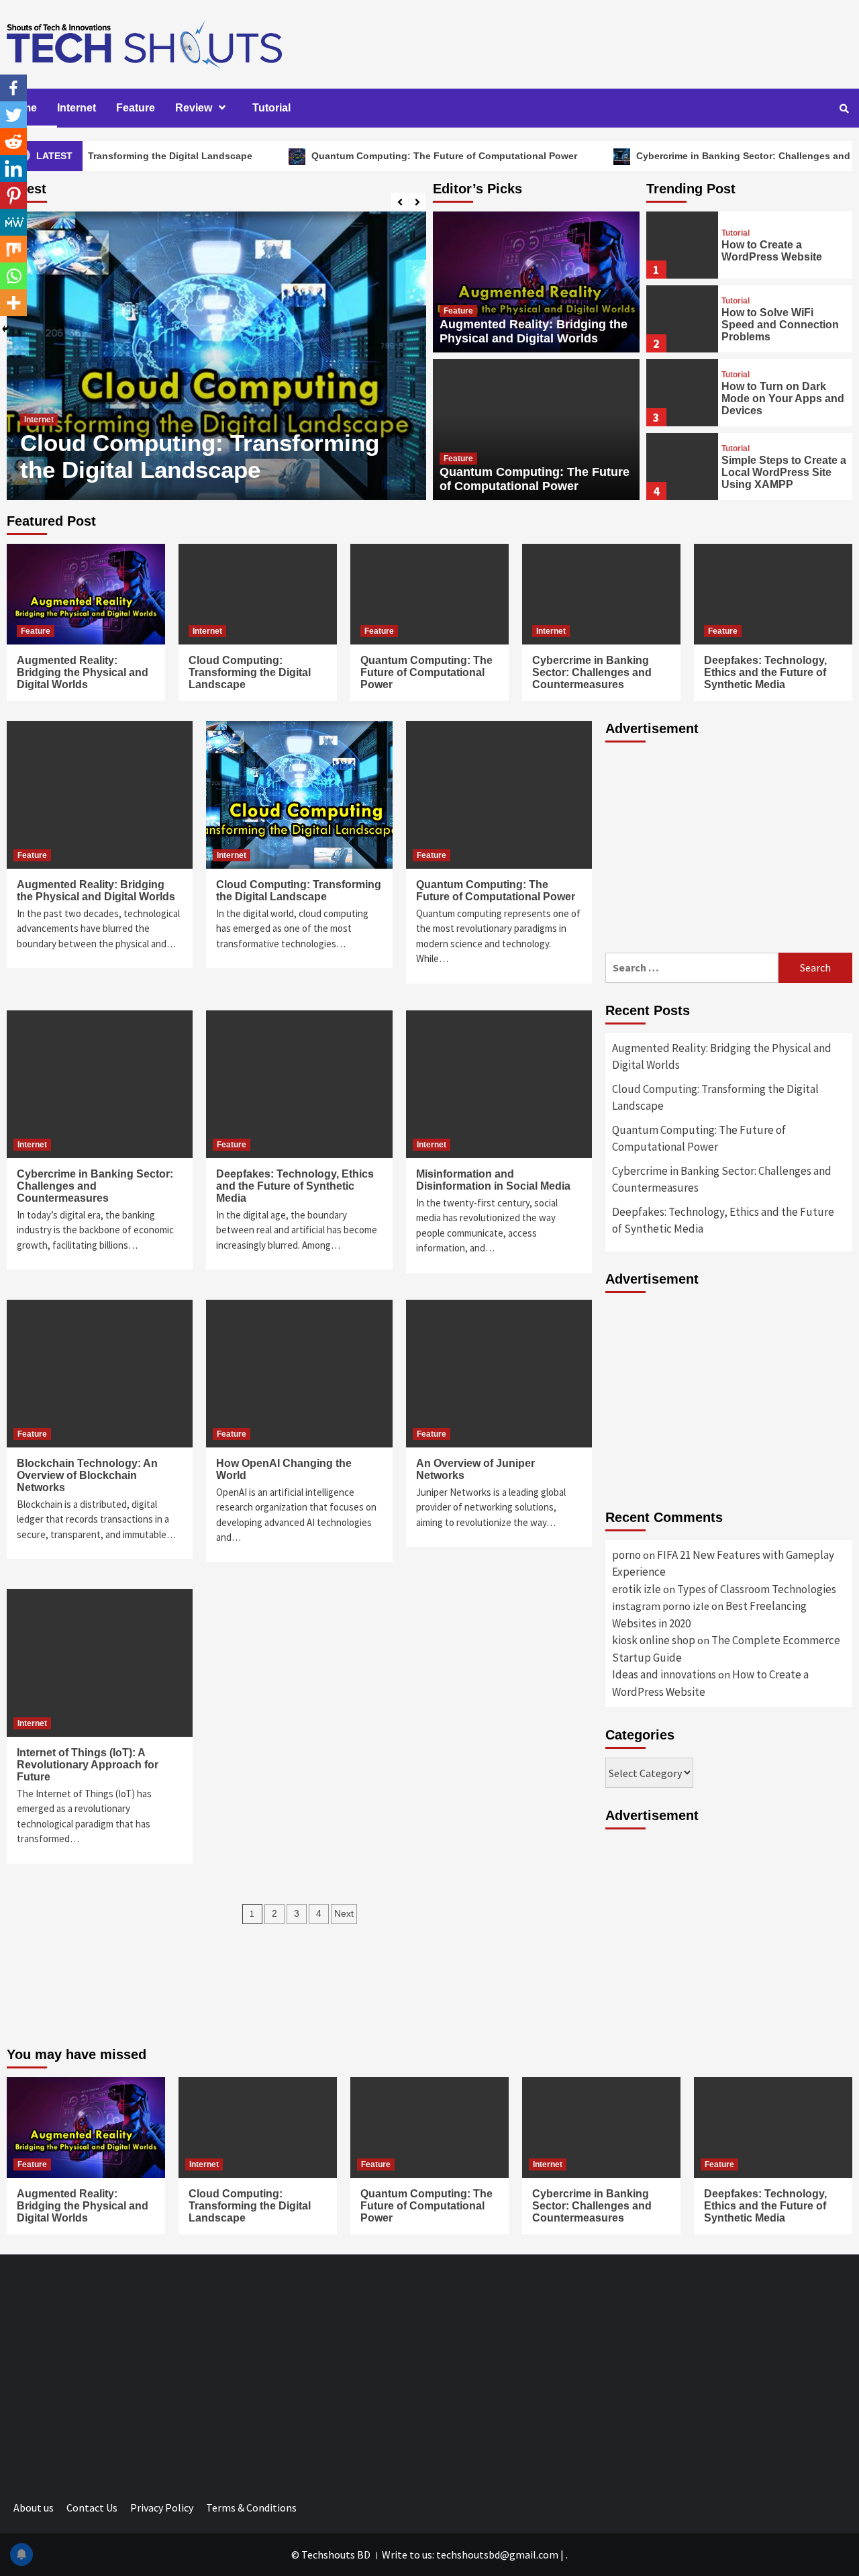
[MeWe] (13, 222)
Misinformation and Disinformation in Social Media (493, 1180)
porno (626, 1555)
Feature (136, 108)
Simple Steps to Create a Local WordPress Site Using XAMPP (784, 472)
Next (344, 1913)
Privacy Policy (162, 2508)
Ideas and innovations (664, 1674)
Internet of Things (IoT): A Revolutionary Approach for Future (88, 1765)
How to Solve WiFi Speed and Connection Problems (780, 325)
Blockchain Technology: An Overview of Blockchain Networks (87, 1475)
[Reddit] (13, 142)
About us (34, 2508)
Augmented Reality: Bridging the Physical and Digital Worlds (534, 331)
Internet (77, 108)
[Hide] (5, 329)
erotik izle (637, 1589)
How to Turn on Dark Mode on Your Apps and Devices (783, 398)
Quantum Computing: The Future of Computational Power (375, 156)
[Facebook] (13, 88)
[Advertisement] (729, 845)
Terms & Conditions (251, 2508)
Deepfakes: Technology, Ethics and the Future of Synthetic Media (765, 672)
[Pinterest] (13, 195)
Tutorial (271, 108)
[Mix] (13, 249)
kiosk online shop (654, 1640)
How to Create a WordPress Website (772, 251)
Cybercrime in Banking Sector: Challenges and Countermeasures (208, 456)
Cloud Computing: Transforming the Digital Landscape (250, 672)
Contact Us (92, 2508)
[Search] (844, 109)
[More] (13, 303)
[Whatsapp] (13, 276)
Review (194, 108)
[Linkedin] (13, 169)
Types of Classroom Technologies (757, 1589)
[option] (216, 356)
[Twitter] (13, 115)
